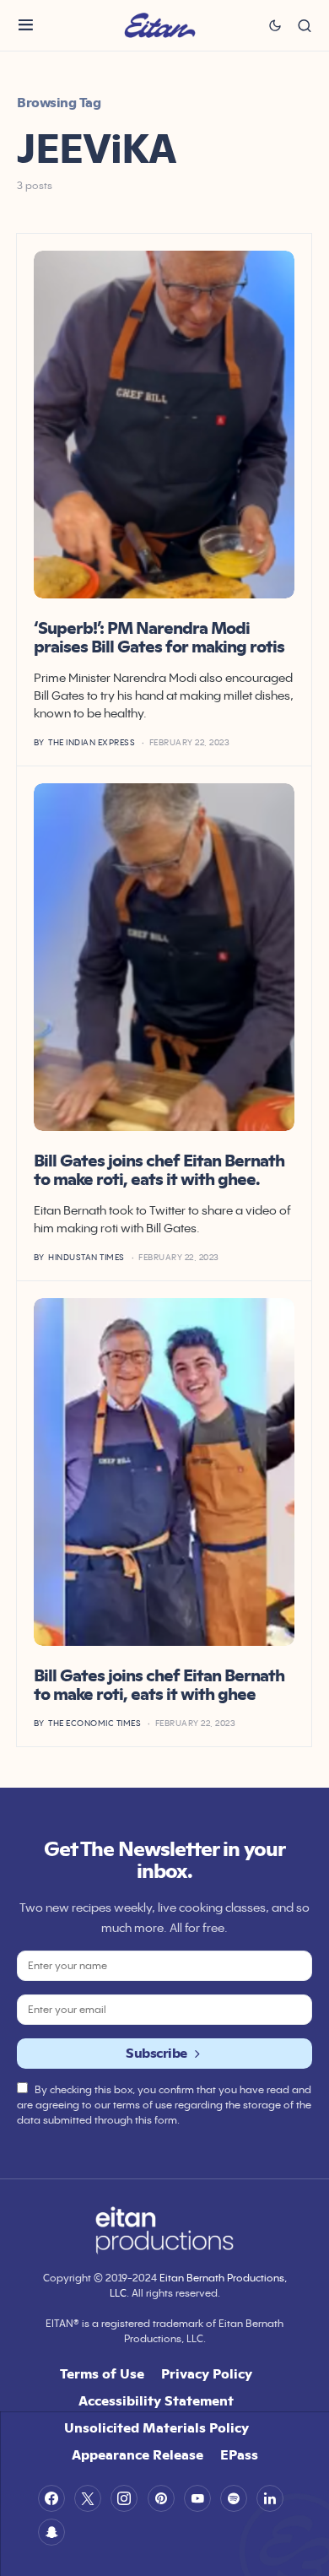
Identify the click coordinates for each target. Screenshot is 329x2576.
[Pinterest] (161, 2498)
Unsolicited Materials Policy (156, 2427)
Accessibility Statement (156, 2400)
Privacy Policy (207, 2373)
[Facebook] (51, 2498)
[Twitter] (88, 2498)
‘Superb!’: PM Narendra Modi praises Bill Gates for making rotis (159, 637)
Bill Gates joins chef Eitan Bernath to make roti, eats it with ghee (159, 1685)
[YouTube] (197, 2498)
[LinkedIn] (270, 2498)
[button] (26, 25)
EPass (239, 2454)
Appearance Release (138, 2454)
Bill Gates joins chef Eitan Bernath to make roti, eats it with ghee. (159, 1170)
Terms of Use (102, 2373)
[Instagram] (124, 2498)
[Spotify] (234, 2498)
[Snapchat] (51, 2532)
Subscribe (156, 2053)
